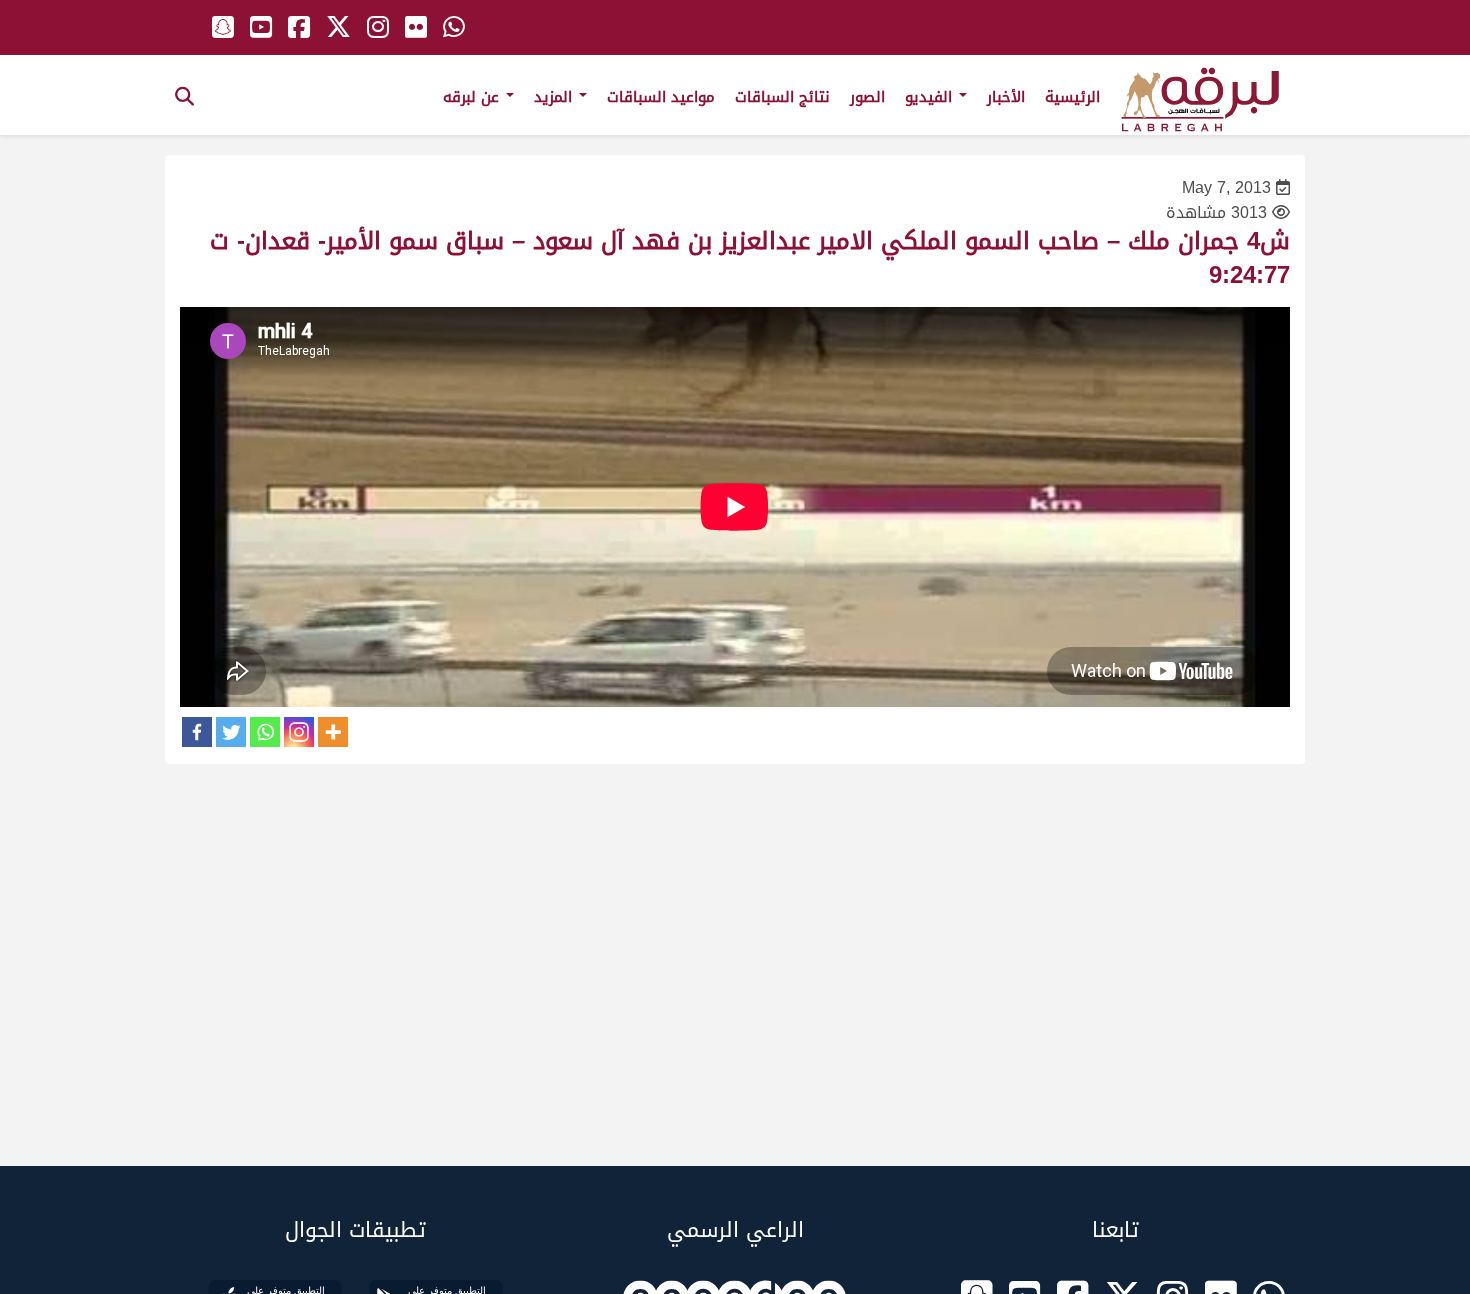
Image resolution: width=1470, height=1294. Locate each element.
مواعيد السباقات (661, 97)
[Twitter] (231, 732)
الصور (867, 97)
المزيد (555, 97)
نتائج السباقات (782, 97)
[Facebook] (197, 732)
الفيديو (931, 97)
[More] (333, 732)
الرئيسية (1072, 97)
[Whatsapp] (265, 732)
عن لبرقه (473, 97)
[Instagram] (299, 732)
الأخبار (1006, 97)
